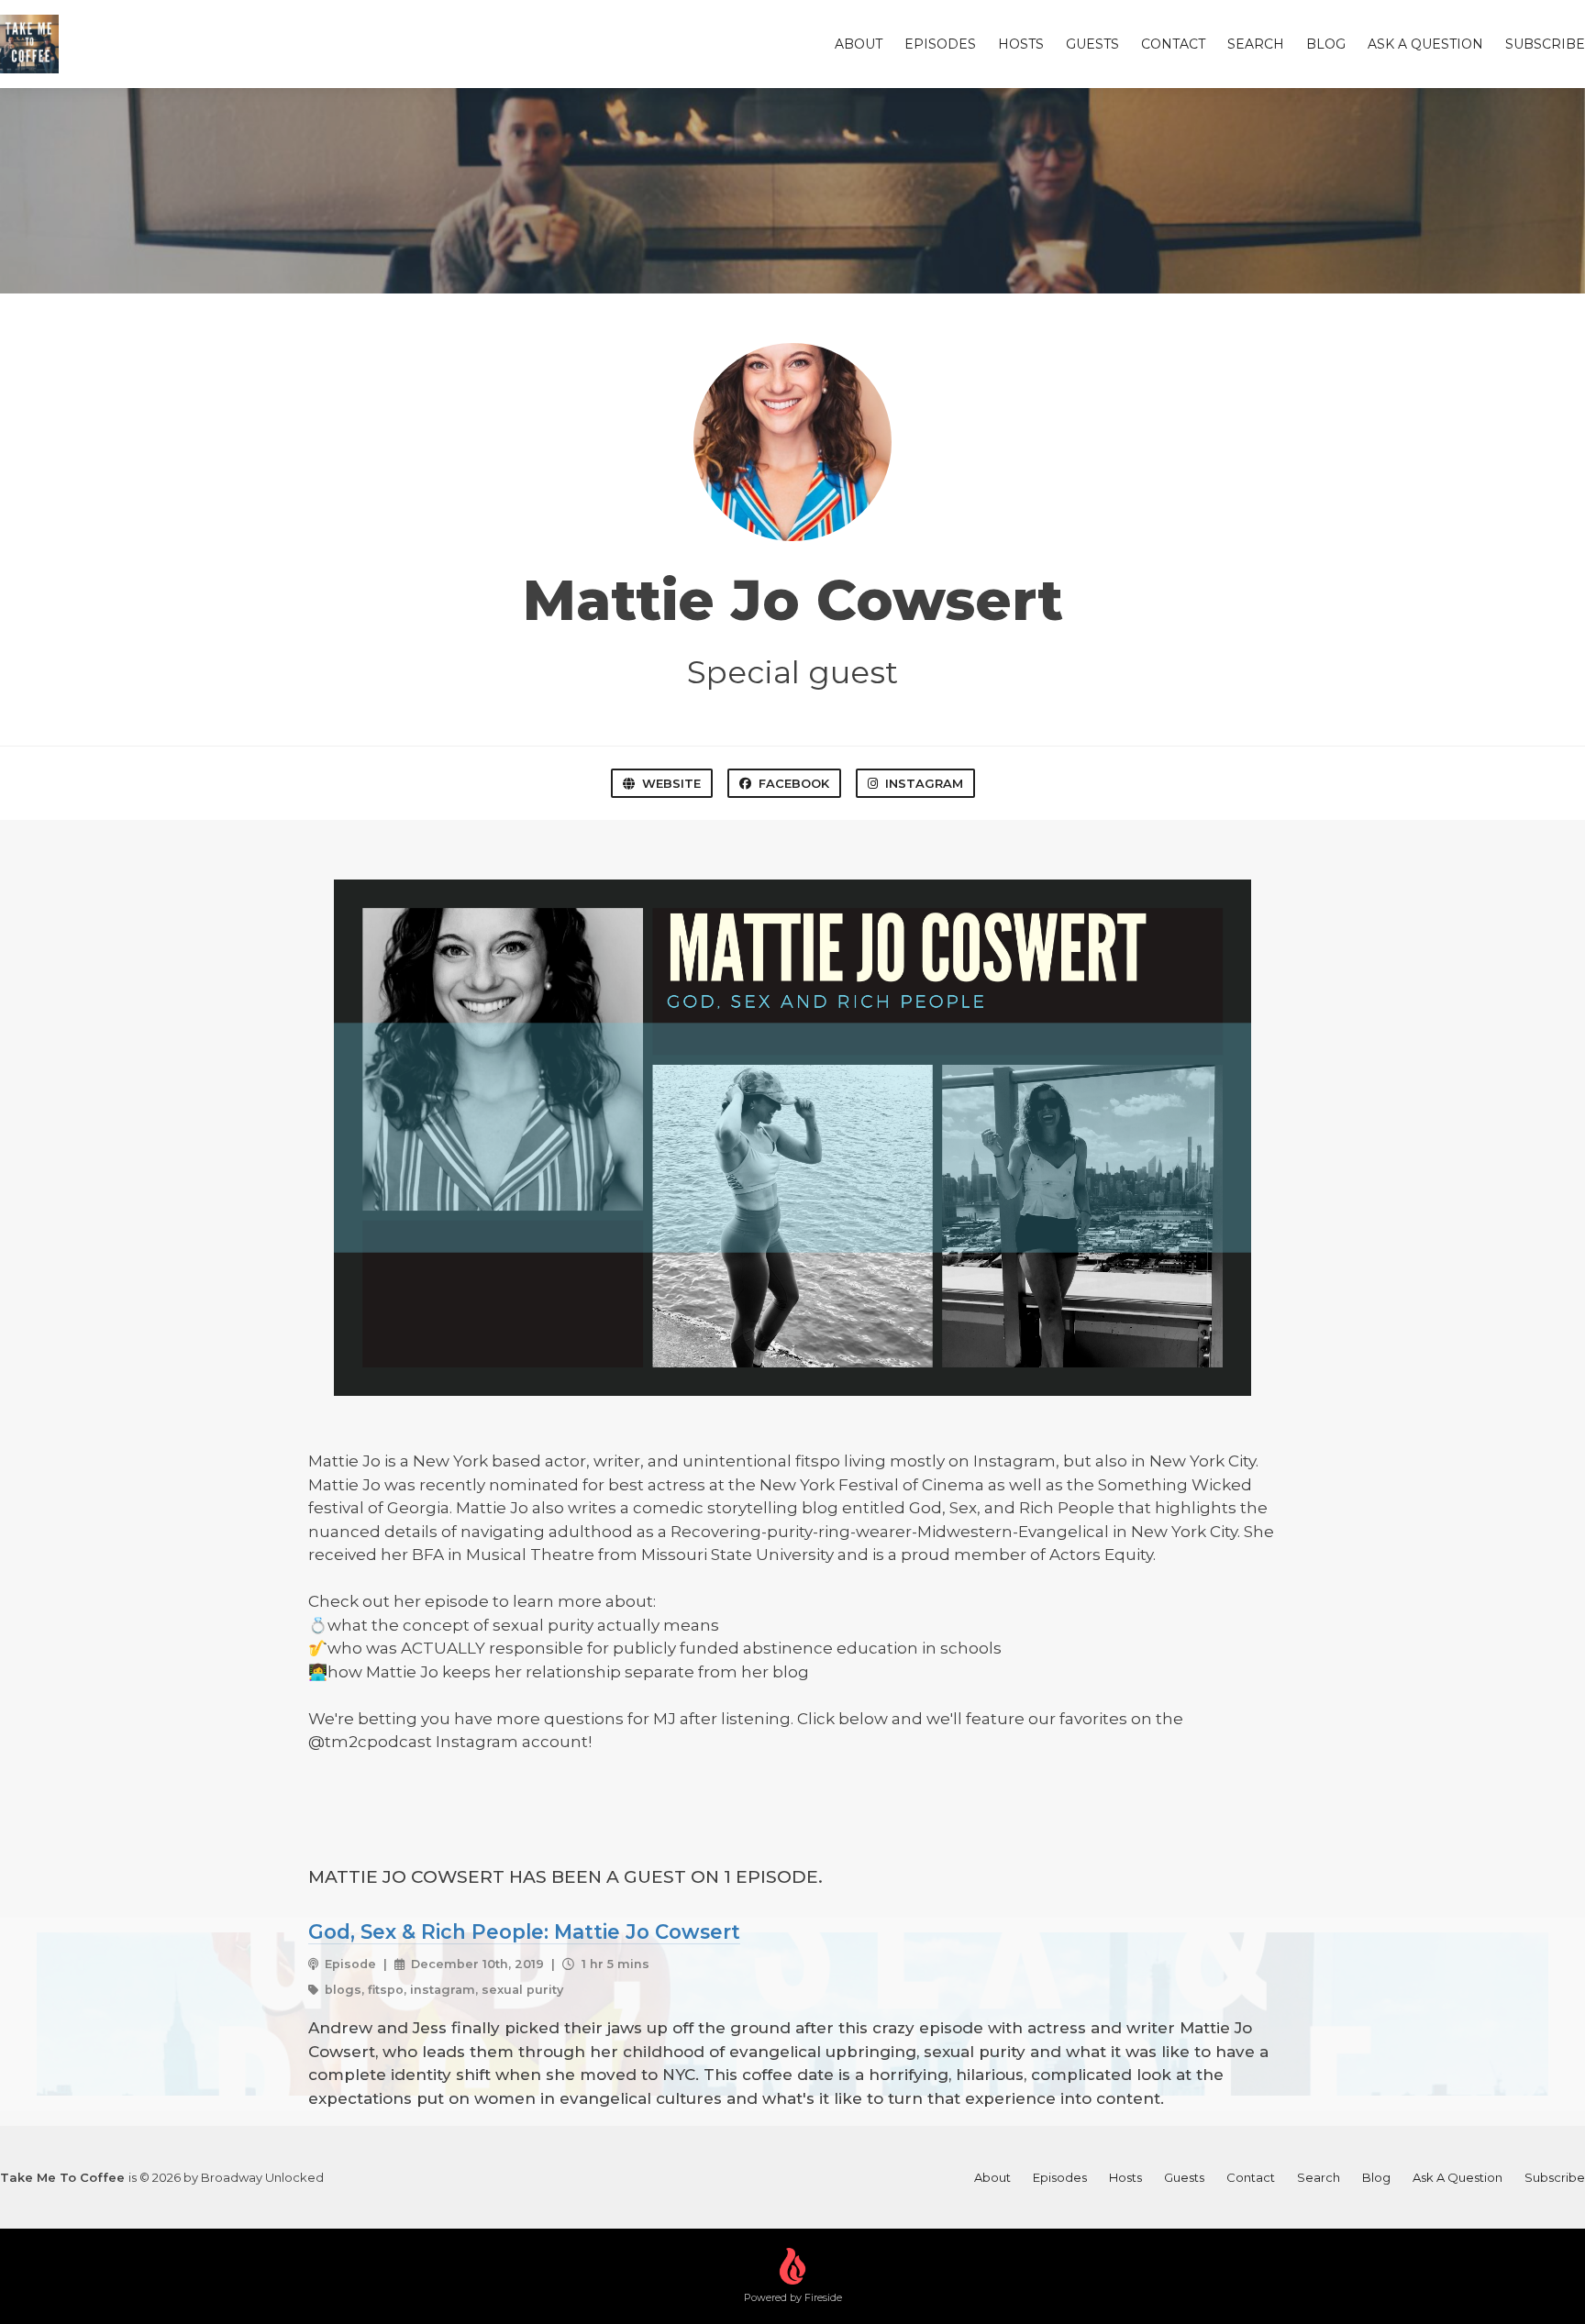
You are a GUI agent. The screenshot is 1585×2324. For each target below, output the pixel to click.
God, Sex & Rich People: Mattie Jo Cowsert (524, 1931)
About (859, 44)
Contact (1173, 44)
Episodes (940, 44)
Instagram (924, 783)
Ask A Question (1425, 44)
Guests (1092, 44)
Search (1256, 44)
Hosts (1021, 44)
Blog (1326, 44)
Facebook (794, 783)
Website (671, 783)
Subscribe (1545, 44)
